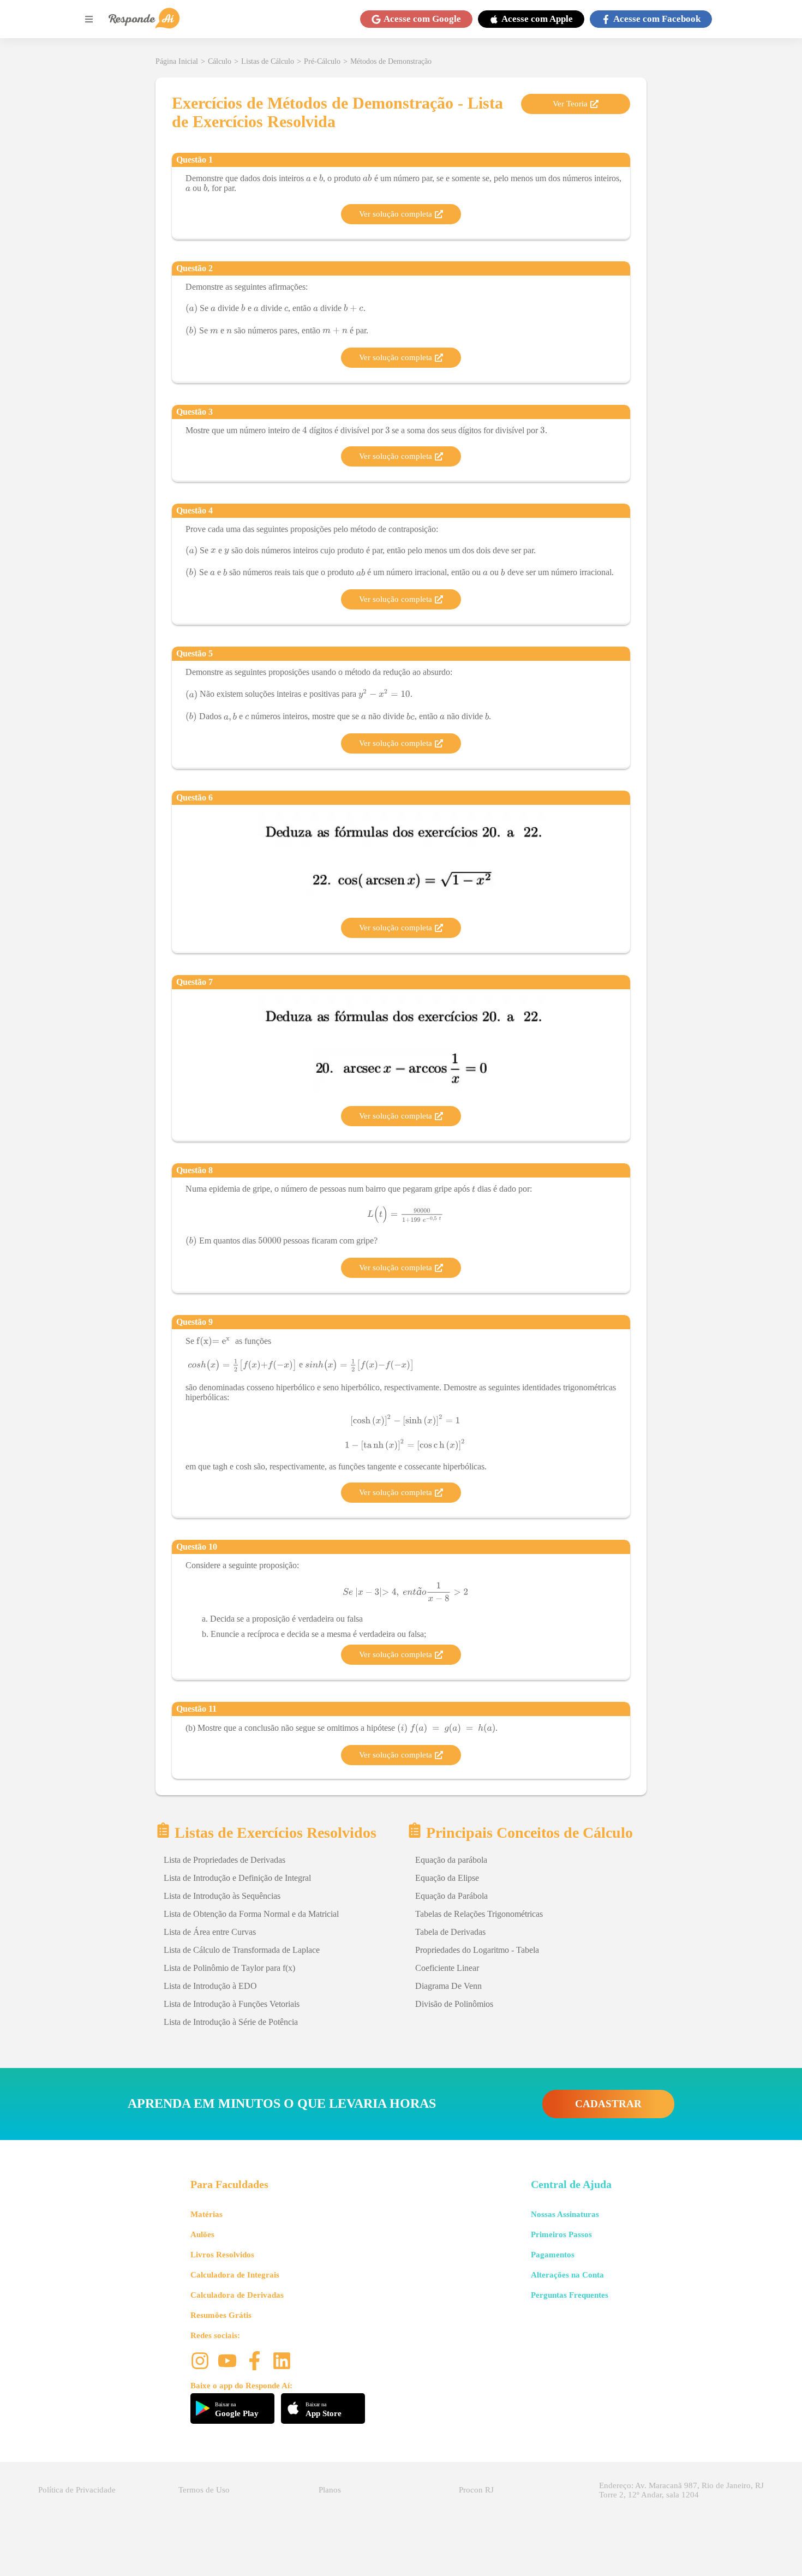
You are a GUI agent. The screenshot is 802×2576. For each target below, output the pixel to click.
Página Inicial (177, 61)
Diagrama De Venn (448, 1986)
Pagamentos (553, 2255)
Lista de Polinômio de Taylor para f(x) (229, 1968)
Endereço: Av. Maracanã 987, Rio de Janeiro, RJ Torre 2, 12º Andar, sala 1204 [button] (681, 2490)
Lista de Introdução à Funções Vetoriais (232, 2004)
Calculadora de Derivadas (237, 2295)
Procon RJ (476, 2490)
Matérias (207, 2214)
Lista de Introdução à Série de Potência (231, 2022)
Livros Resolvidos (222, 2255)
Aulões (202, 2234)
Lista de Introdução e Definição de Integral (237, 1878)
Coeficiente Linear (447, 1968)
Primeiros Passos (561, 2234)
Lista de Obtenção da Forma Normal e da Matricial (251, 1914)
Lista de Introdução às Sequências (222, 1896)
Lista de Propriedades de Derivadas (225, 1860)
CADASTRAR (608, 2104)
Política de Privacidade (77, 2490)
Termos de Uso (204, 2490)
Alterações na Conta (567, 2275)
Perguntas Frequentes (570, 2295)
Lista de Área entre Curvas (210, 1932)
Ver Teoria (570, 104)
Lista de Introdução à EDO (210, 1986)
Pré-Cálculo (322, 61)
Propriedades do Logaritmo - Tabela (477, 1950)
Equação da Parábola (451, 1896)
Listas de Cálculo (268, 61)
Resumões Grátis (221, 2315)
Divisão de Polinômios (454, 2004)
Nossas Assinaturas (565, 2214)
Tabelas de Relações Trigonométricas (479, 1914)
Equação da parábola (451, 1860)
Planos (330, 2490)
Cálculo (220, 61)
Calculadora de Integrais (235, 2275)
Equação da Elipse (447, 1878)
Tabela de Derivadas (450, 1932)
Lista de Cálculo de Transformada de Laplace (242, 1950)
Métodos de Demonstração (391, 61)
